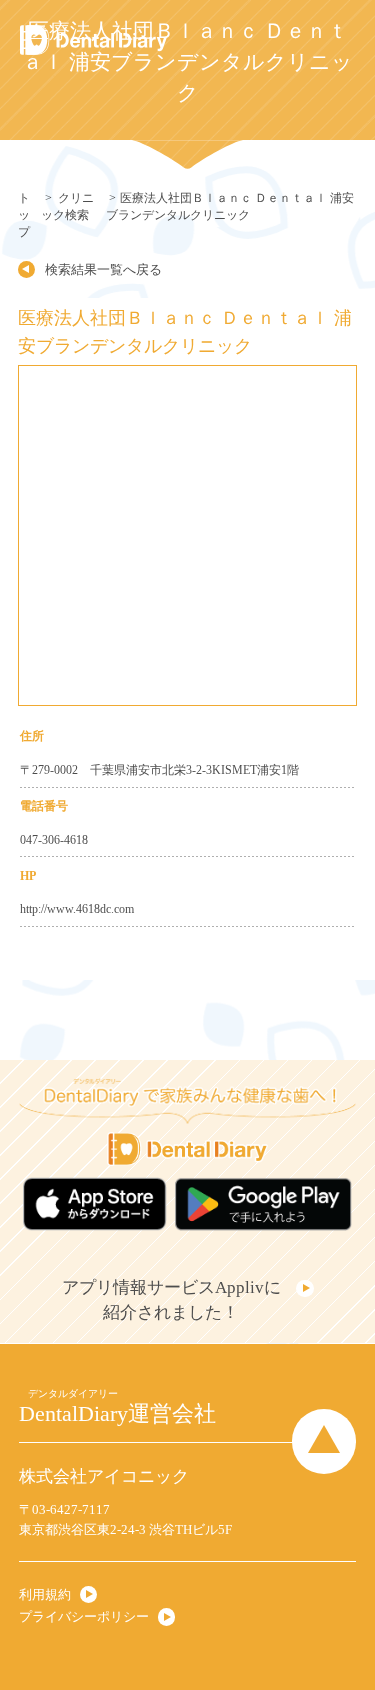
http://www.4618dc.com (77, 909)
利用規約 (45, 1594)
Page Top (324, 1441)
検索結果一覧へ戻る (103, 269)
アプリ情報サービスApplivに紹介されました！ (171, 1300)
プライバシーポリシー (84, 1616)
